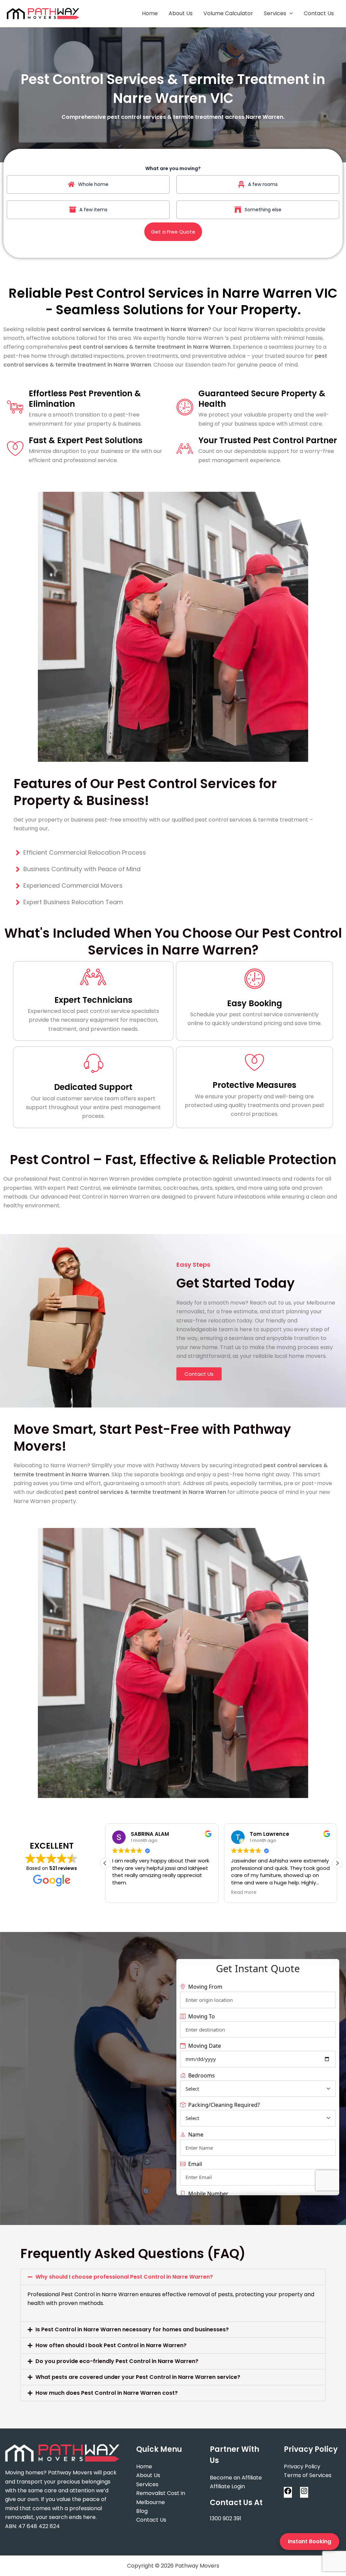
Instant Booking (310, 2541)
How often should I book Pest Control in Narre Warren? (111, 2345)
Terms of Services (308, 2475)
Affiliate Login (227, 2486)
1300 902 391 (226, 2518)
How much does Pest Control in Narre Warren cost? (107, 2393)
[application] (290, 14)
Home (150, 13)
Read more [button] (244, 1893)
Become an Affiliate (236, 2478)
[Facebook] (288, 2493)
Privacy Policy (302, 2466)
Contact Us (319, 13)
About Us (181, 13)
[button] (337, 1863)
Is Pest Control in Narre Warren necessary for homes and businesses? (132, 2329)
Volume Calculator (228, 13)
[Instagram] (304, 2493)
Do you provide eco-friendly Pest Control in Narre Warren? (117, 2361)
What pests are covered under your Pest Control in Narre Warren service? (138, 2377)
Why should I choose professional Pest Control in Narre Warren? (124, 2277)
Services (275, 13)
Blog (142, 2511)
